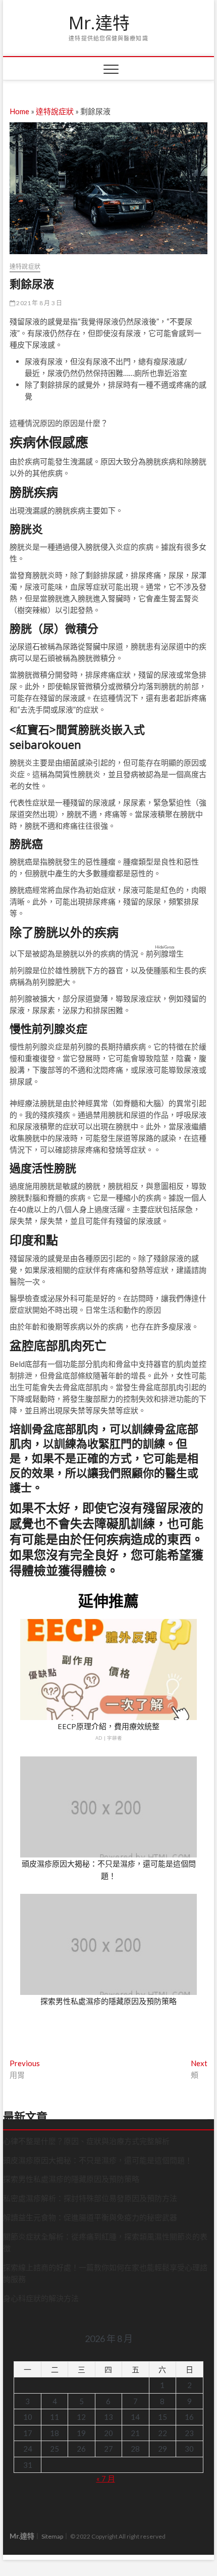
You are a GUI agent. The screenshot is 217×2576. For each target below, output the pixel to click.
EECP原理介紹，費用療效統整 (108, 1726)
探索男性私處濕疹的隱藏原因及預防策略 (108, 2001)
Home (19, 111)
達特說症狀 (55, 111)
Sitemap (52, 2536)
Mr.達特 (99, 23)
